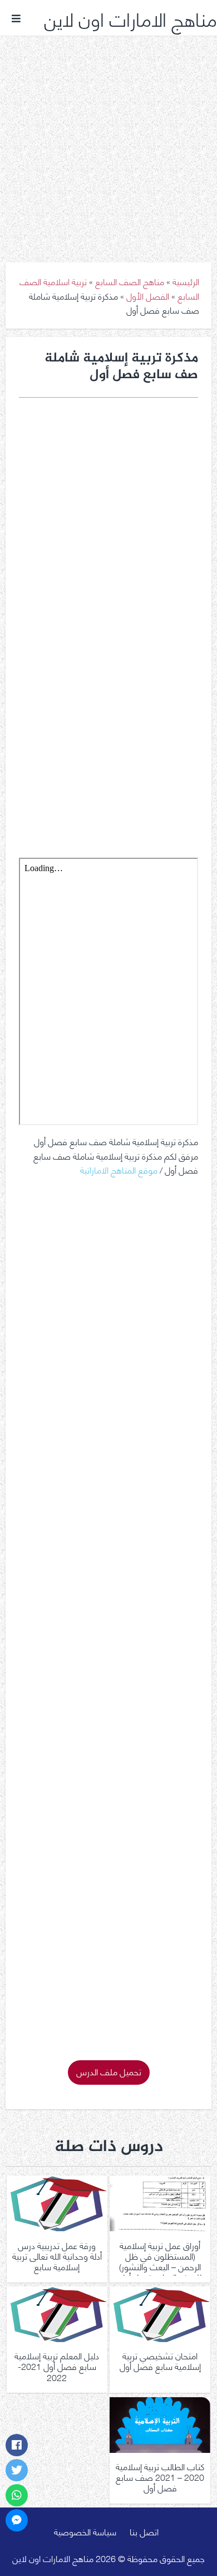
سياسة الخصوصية (85, 2531)
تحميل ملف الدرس (109, 2071)
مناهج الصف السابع (130, 281)
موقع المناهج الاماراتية (119, 1169)
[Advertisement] (108, 141)
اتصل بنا (144, 2531)
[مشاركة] (17, 2445)
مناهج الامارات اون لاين (130, 18)
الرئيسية (186, 281)
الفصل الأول (148, 295)
